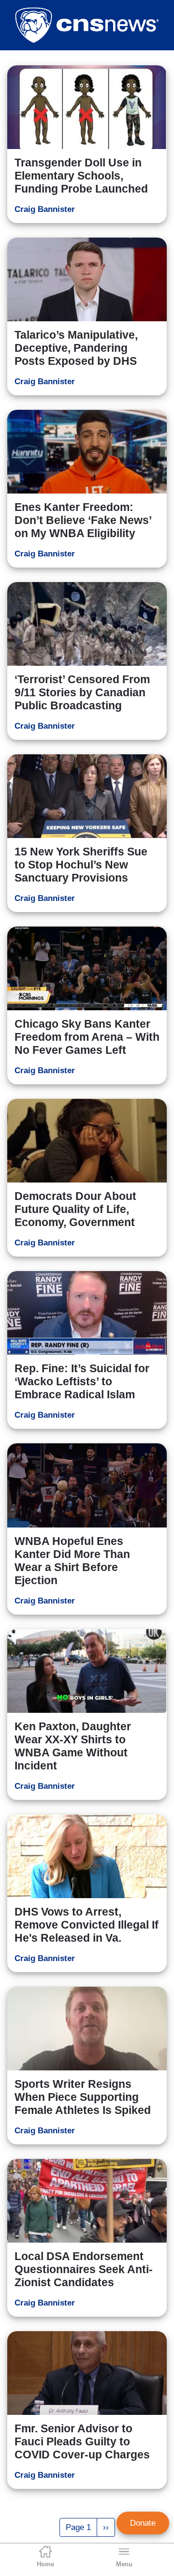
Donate (143, 2523)
